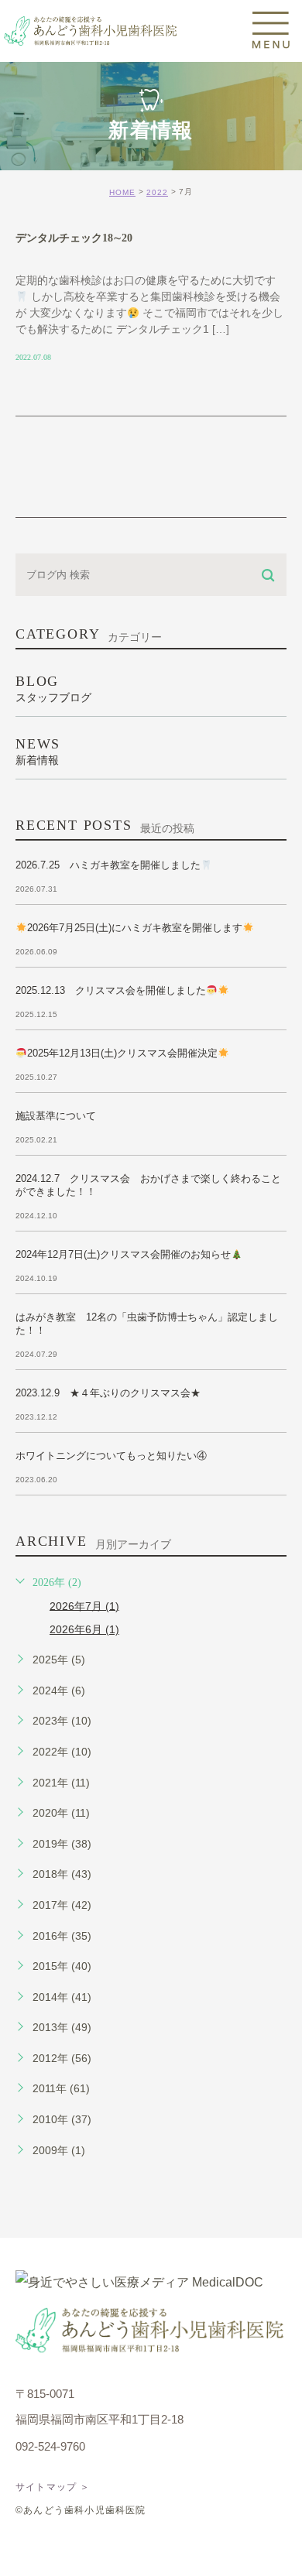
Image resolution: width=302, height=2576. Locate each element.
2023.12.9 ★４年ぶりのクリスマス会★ (108, 1393)
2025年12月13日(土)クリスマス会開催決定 (122, 1053)
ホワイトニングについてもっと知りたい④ (111, 1456)
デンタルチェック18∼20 (74, 238)
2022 (157, 192)
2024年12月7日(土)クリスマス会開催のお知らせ (123, 1254)
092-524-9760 (50, 2446)
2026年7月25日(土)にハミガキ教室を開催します (135, 928)
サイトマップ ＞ (53, 2487)
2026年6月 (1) (84, 1629)
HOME (122, 192)
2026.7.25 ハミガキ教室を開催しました (108, 865)
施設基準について (56, 1116)
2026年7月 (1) (84, 1605)
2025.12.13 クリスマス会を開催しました (111, 990)
